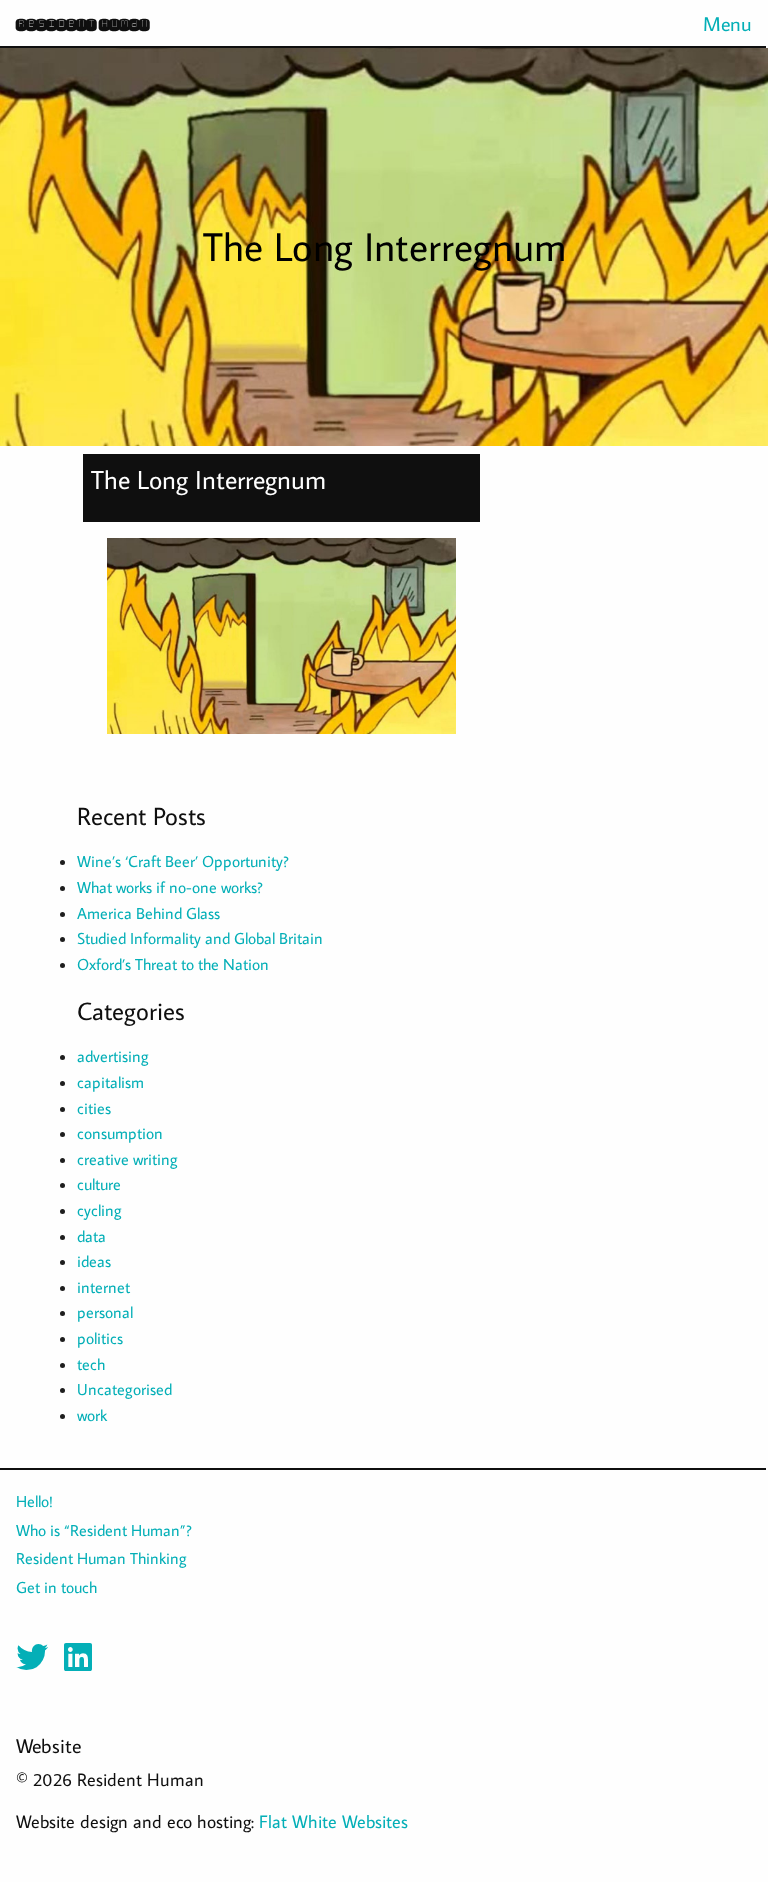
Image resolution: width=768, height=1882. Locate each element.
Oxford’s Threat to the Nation (173, 964)
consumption (120, 1133)
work (92, 1415)
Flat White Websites (333, 1821)
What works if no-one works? (170, 887)
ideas (94, 1261)
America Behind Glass (148, 913)
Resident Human (82, 23)
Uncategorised (124, 1389)
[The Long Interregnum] (282, 644)
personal (105, 1312)
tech (91, 1364)
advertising (113, 1056)
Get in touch (56, 1587)
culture (99, 1184)
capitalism (110, 1082)
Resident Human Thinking (101, 1558)
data (91, 1236)
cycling (99, 1210)
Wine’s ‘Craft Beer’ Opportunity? (183, 861)
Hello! (34, 1501)
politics (100, 1338)
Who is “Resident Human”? (104, 1530)
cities (94, 1108)
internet (103, 1287)
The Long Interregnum (208, 479)
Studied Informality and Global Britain (200, 938)
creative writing (127, 1159)
